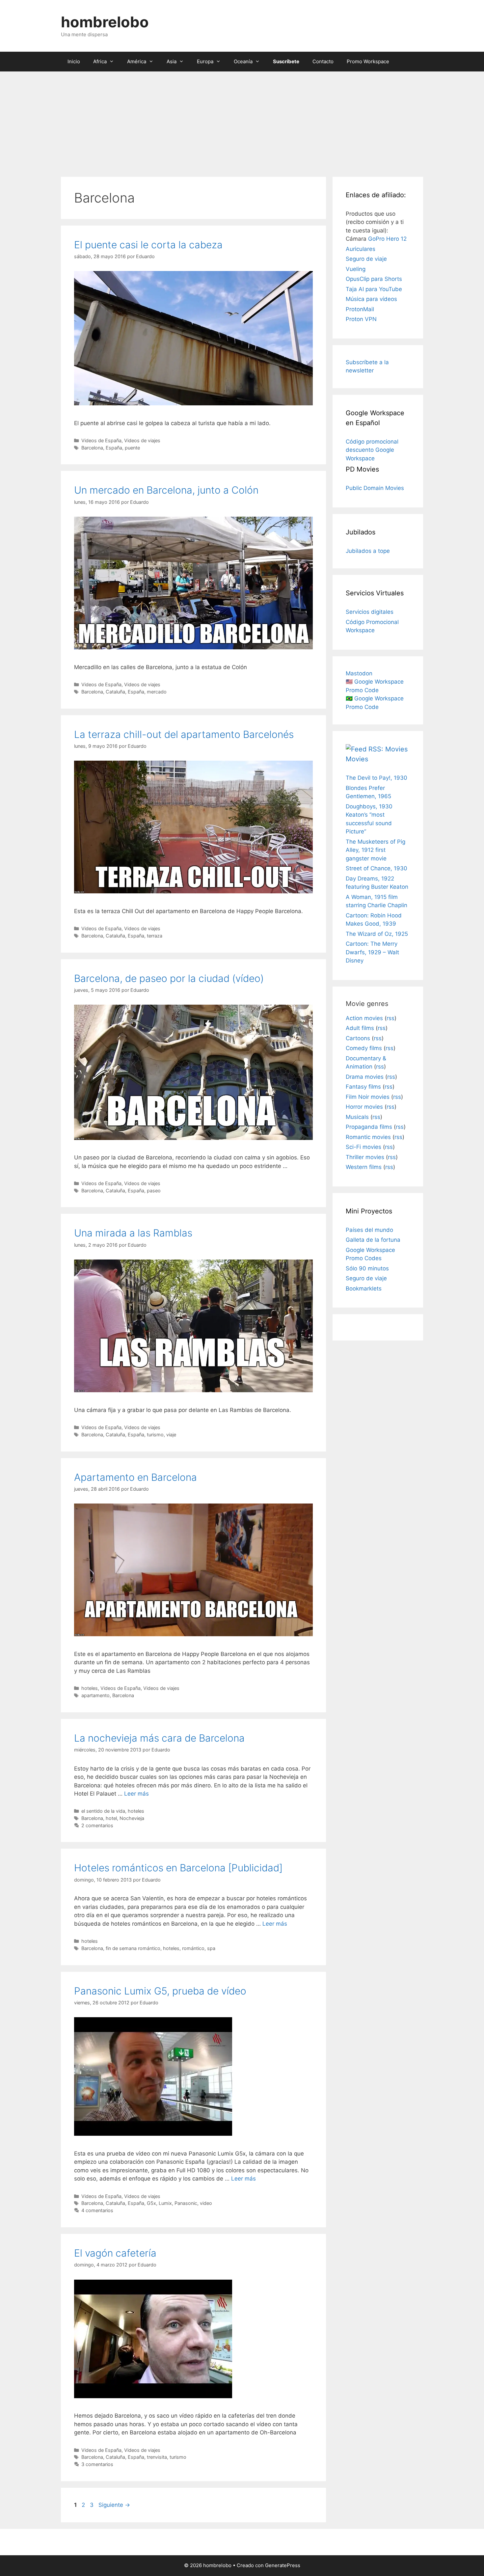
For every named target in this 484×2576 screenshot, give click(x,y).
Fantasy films (363, 1087)
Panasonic (186, 2203)
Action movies (364, 1018)
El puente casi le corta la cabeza (148, 245)
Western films (364, 1167)
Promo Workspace (368, 61)
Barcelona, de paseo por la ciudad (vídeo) (169, 978)
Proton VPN (361, 319)
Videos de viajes (142, 440)
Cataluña (115, 692)
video (206, 2203)
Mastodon (359, 673)
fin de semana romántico (133, 1948)
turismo (155, 1435)
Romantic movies (368, 1137)
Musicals (357, 1117)
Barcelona (92, 448)
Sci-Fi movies (363, 1147)
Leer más (136, 1794)
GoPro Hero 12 (387, 239)
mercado (157, 692)
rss (390, 1018)
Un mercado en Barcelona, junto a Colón (166, 490)
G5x (151, 2203)
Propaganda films (369, 1127)
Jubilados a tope (368, 551)
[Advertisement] (242, 121)
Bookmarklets (364, 1288)
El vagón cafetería (115, 2253)
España (114, 448)
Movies (357, 759)
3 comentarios (97, 2464)
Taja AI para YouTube (374, 289)
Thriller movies (365, 1157)
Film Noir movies (368, 1097)
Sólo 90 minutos (367, 1268)
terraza (155, 936)
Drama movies (365, 1077)
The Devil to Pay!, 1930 (376, 778)
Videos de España (101, 440)
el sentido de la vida (103, 1811)
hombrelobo (105, 22)
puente (132, 448)
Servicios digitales (370, 612)
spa (211, 1948)
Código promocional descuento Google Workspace (372, 450)
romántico (193, 1948)
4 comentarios (97, 2210)
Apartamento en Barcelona (135, 1477)
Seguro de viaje (366, 259)
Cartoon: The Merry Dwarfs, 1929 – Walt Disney (372, 952)
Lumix (165, 2203)
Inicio (74, 61)
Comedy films (364, 1048)
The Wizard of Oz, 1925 (377, 934)
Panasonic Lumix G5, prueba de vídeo (160, 1991)
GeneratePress (283, 2565)
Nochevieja (132, 1818)
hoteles (90, 1688)
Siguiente (114, 2505)
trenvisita (157, 2457)
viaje (171, 1435)
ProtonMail (360, 309)
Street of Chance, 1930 (376, 868)
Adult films (360, 1028)
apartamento (95, 1695)
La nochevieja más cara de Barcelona (159, 1738)
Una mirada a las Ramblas (133, 1233)
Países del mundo (369, 1230)
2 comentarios (97, 1825)
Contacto (323, 61)
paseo (154, 1191)
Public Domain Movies (375, 488)
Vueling (356, 269)
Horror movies (364, 1107)
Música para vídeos (371, 299)
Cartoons (358, 1038)
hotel (111, 1818)
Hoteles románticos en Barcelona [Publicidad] (178, 1868)
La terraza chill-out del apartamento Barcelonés (184, 734)
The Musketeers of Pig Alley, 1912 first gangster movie (376, 850)
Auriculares (361, 249)
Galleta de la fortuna (373, 1240)
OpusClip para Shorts (374, 279)
